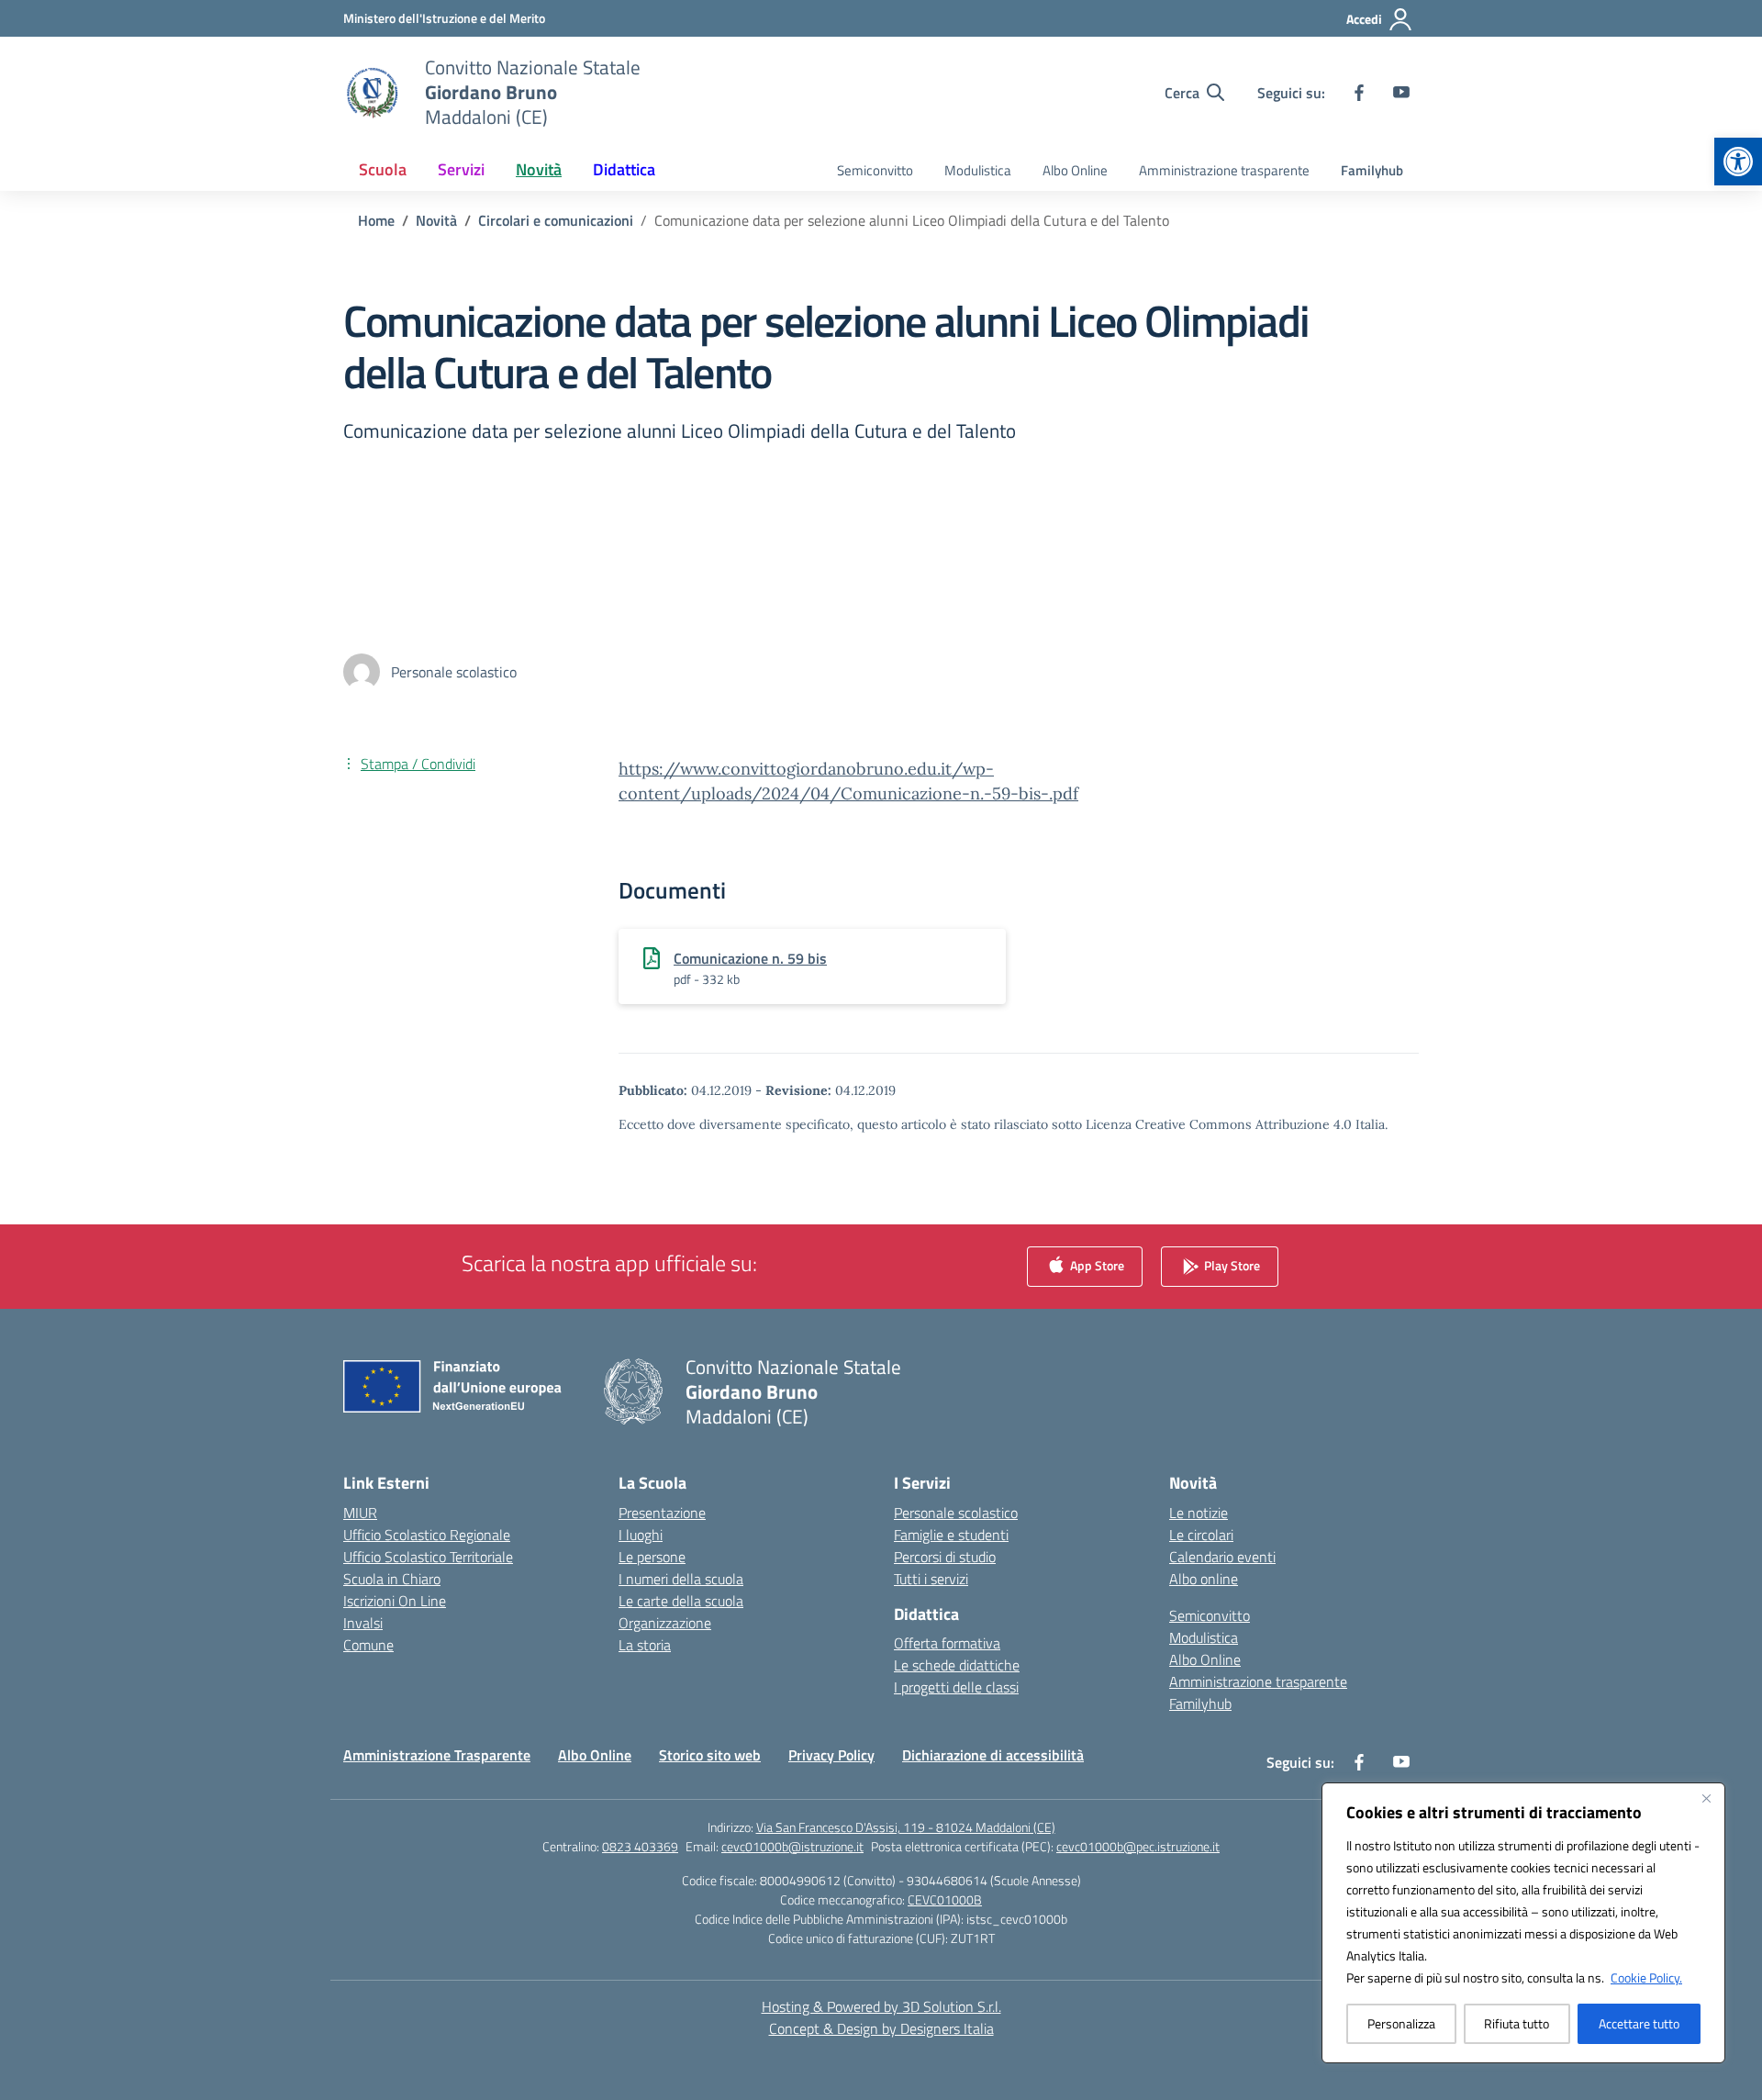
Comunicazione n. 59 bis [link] (750, 958)
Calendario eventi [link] (1222, 1557)
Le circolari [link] (1201, 1535)
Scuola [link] (383, 169)
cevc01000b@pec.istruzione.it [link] (1138, 1846)
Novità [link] (539, 169)
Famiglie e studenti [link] (951, 1535)
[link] (1738, 162)
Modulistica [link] (978, 170)
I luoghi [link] (641, 1535)
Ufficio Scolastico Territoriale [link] (428, 1557)
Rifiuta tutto (1517, 2023)
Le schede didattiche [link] (957, 1665)
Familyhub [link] (1372, 170)
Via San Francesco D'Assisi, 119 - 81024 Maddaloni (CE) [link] (906, 1827)
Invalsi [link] (363, 1623)
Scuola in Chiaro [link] (392, 1579)
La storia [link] (645, 1645)
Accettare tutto (1639, 2023)
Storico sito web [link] (710, 1755)
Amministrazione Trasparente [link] (437, 1755)
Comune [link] (368, 1645)
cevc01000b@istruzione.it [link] (792, 1846)
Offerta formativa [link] (947, 1643)
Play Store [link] (1231, 1264)
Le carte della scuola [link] (681, 1601)
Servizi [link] (461, 169)
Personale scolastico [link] (956, 1513)
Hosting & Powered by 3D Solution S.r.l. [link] (881, 2006)
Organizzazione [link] (665, 1623)
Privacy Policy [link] (831, 1755)
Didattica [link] (624, 169)
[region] (1523, 1923)
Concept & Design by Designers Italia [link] (881, 2028)
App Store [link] (1096, 1264)
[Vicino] (1706, 1798)
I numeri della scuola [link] (681, 1579)
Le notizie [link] (1199, 1513)
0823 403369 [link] (640, 1846)
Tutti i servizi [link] (931, 1579)
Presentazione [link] (662, 1513)
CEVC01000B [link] (945, 1899)
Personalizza (1401, 2023)
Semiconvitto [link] (875, 170)
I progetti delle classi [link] (956, 1687)
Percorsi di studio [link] (945, 1557)
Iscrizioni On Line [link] (395, 1601)
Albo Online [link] (1075, 170)
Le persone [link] (652, 1557)
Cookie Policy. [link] (1646, 1977)
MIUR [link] (360, 1513)
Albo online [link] (1204, 1579)
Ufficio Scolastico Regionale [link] (427, 1535)
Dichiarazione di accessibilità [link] (993, 1755)
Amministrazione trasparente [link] (1224, 170)
